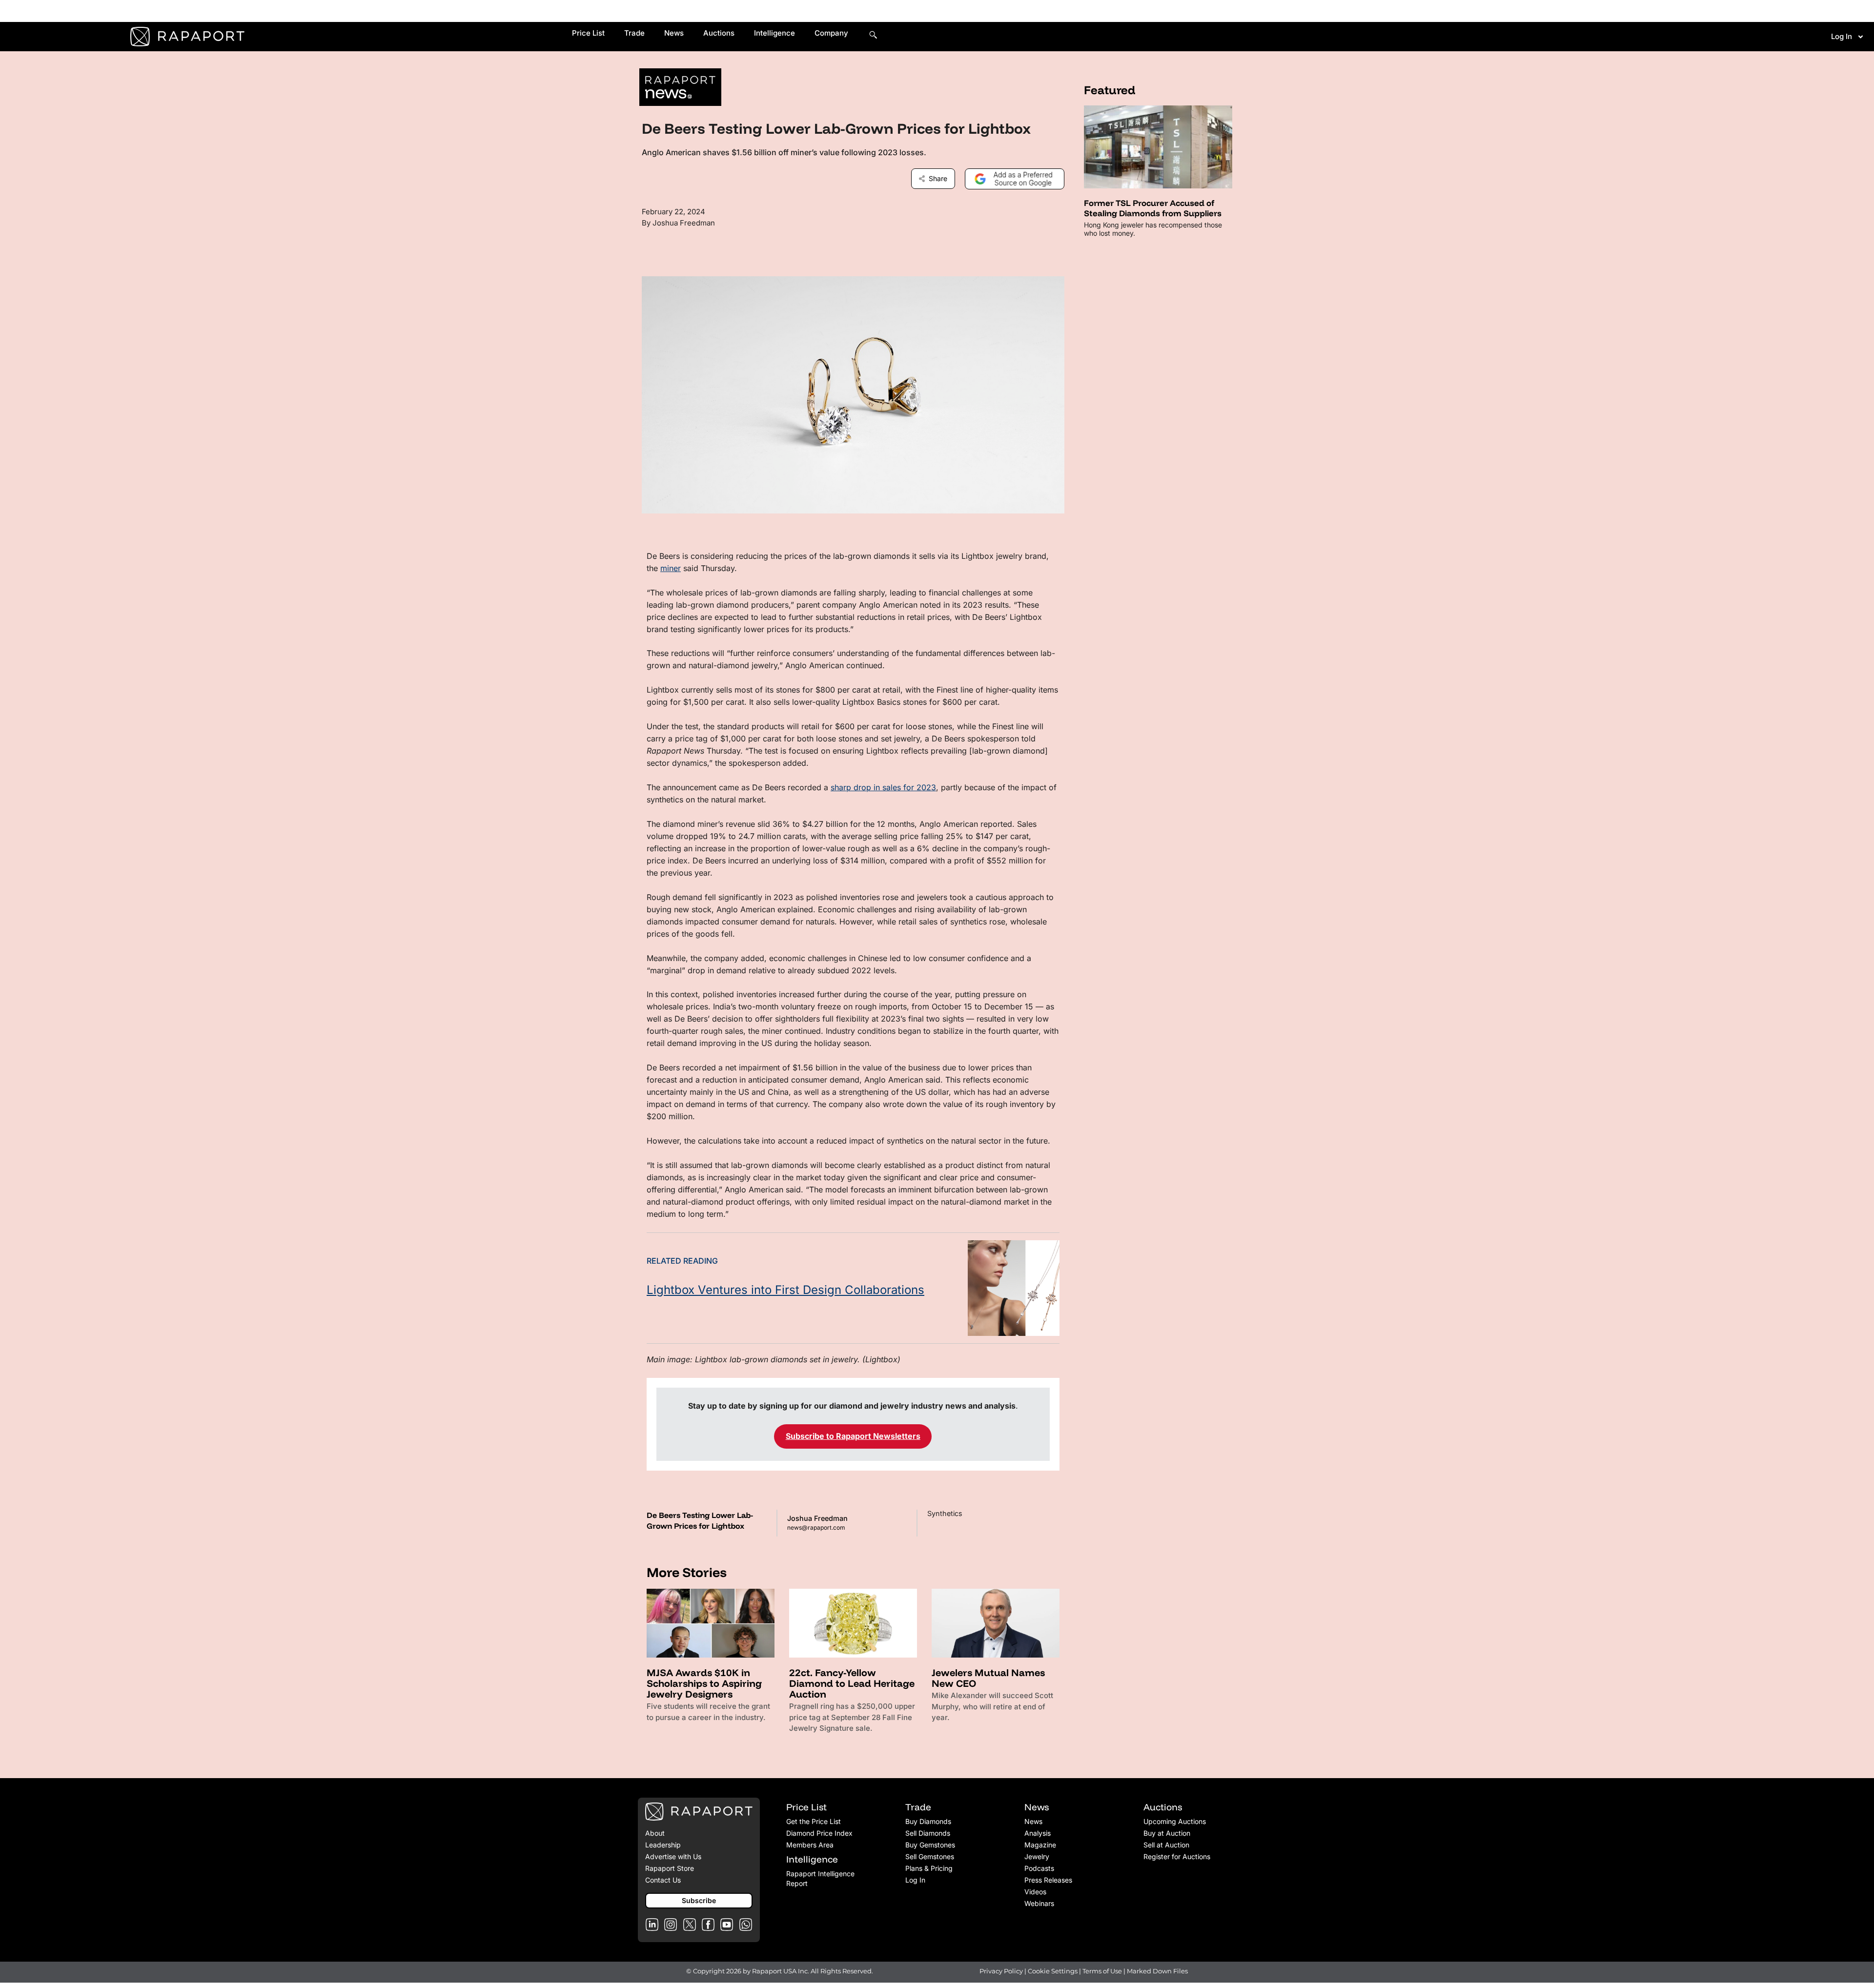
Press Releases (1048, 1880)
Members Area (810, 1845)
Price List (588, 33)
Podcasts (1039, 1868)
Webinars (1039, 1903)
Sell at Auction (1166, 1845)
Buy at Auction (1167, 1833)
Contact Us (663, 1880)
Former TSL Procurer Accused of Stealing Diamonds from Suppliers (1153, 208)
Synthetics (945, 1513)
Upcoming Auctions (1175, 1821)
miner (671, 568)
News (674, 33)
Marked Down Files (1157, 1971)
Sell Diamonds (928, 1833)
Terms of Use (1102, 1971)
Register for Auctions (1177, 1856)
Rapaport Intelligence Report (820, 1878)
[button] (699, 1901)
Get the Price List (814, 1821)
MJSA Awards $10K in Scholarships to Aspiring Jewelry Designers (704, 1683)
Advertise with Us (673, 1856)
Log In (1842, 36)
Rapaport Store (670, 1868)
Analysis (1038, 1833)
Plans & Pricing (929, 1868)
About (655, 1833)
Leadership (663, 1845)
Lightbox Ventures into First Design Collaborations (785, 1290)
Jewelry (1037, 1856)
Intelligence (774, 33)
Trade (634, 33)
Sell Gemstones (930, 1856)
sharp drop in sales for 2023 (883, 787)
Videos (1035, 1892)
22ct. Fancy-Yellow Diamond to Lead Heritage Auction (852, 1683)
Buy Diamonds (928, 1821)
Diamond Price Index (819, 1833)
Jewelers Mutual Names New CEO (988, 1678)
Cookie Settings (1053, 1971)
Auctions (719, 33)
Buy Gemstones (930, 1845)
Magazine (1040, 1845)
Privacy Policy (1001, 1971)
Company (831, 33)
